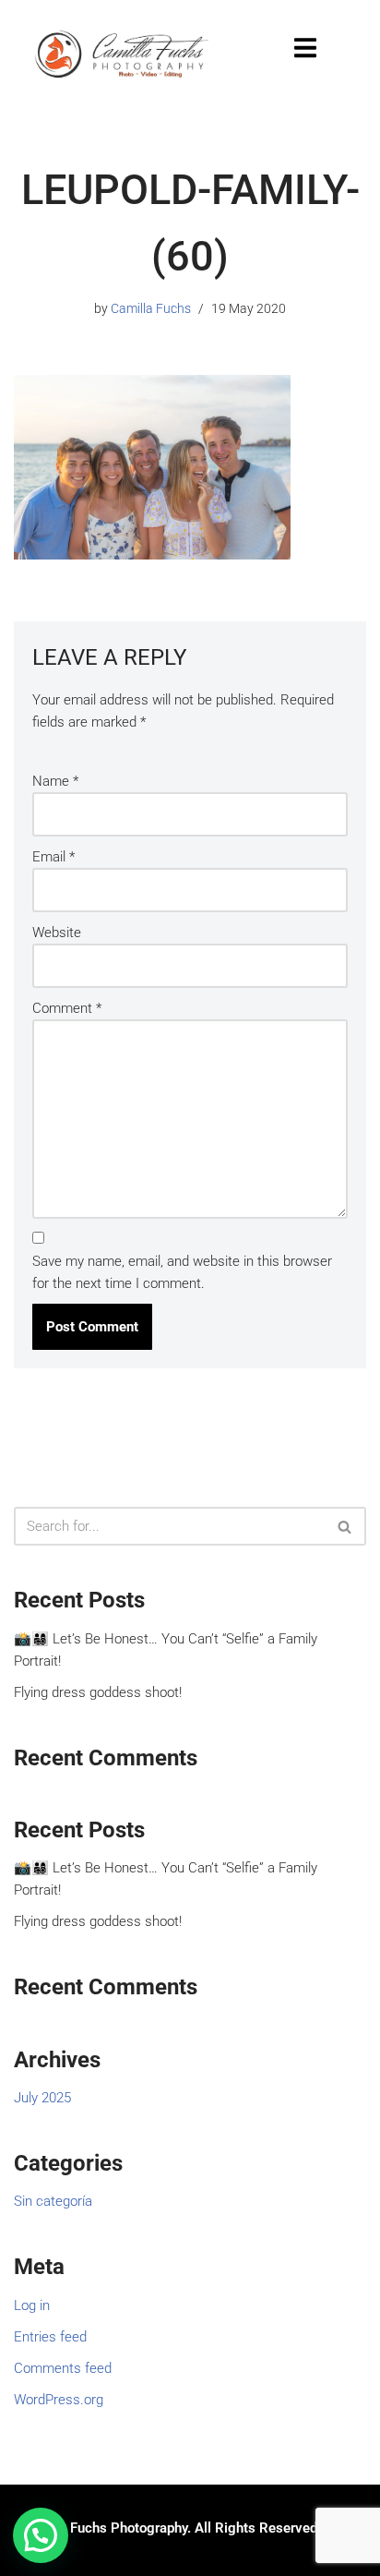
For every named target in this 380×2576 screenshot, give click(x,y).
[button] (41, 2535)
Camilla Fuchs (151, 308)
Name (55, 781)
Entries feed (50, 2337)
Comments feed (63, 2368)
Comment (67, 1008)
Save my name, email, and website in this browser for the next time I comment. (182, 1272)
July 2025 (42, 2098)
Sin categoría (53, 2201)
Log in (32, 2305)
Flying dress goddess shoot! (98, 1692)
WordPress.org (59, 2400)
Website (57, 933)
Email (53, 857)
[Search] (345, 1526)
